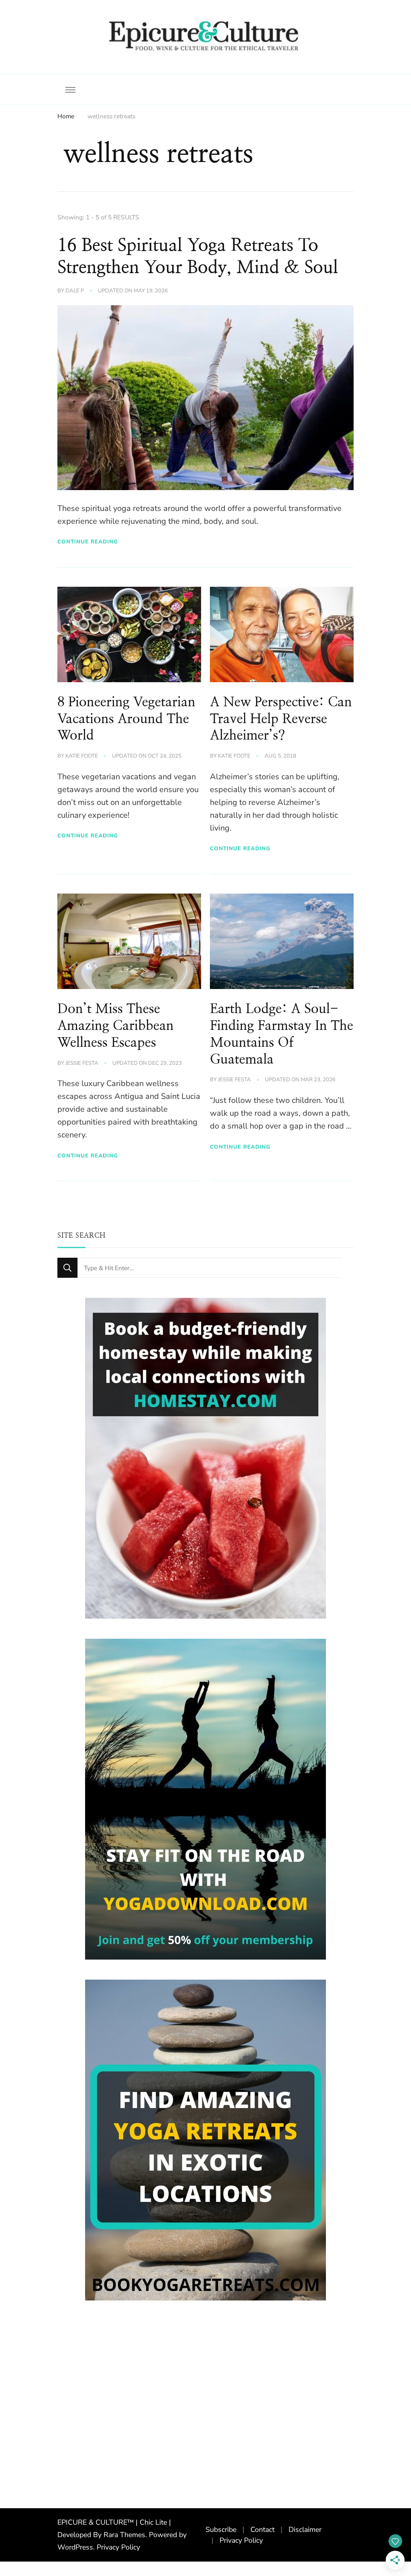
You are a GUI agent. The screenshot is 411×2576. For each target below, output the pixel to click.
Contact (262, 2529)
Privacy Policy (118, 2548)
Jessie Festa (82, 1063)
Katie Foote (82, 756)
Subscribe (221, 2529)
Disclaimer (305, 2529)
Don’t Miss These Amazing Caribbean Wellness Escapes (116, 1026)
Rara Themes (124, 2535)
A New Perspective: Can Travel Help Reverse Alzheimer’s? (281, 719)
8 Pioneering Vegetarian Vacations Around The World (126, 719)
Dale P (75, 291)
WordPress (75, 2548)
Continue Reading (88, 542)
